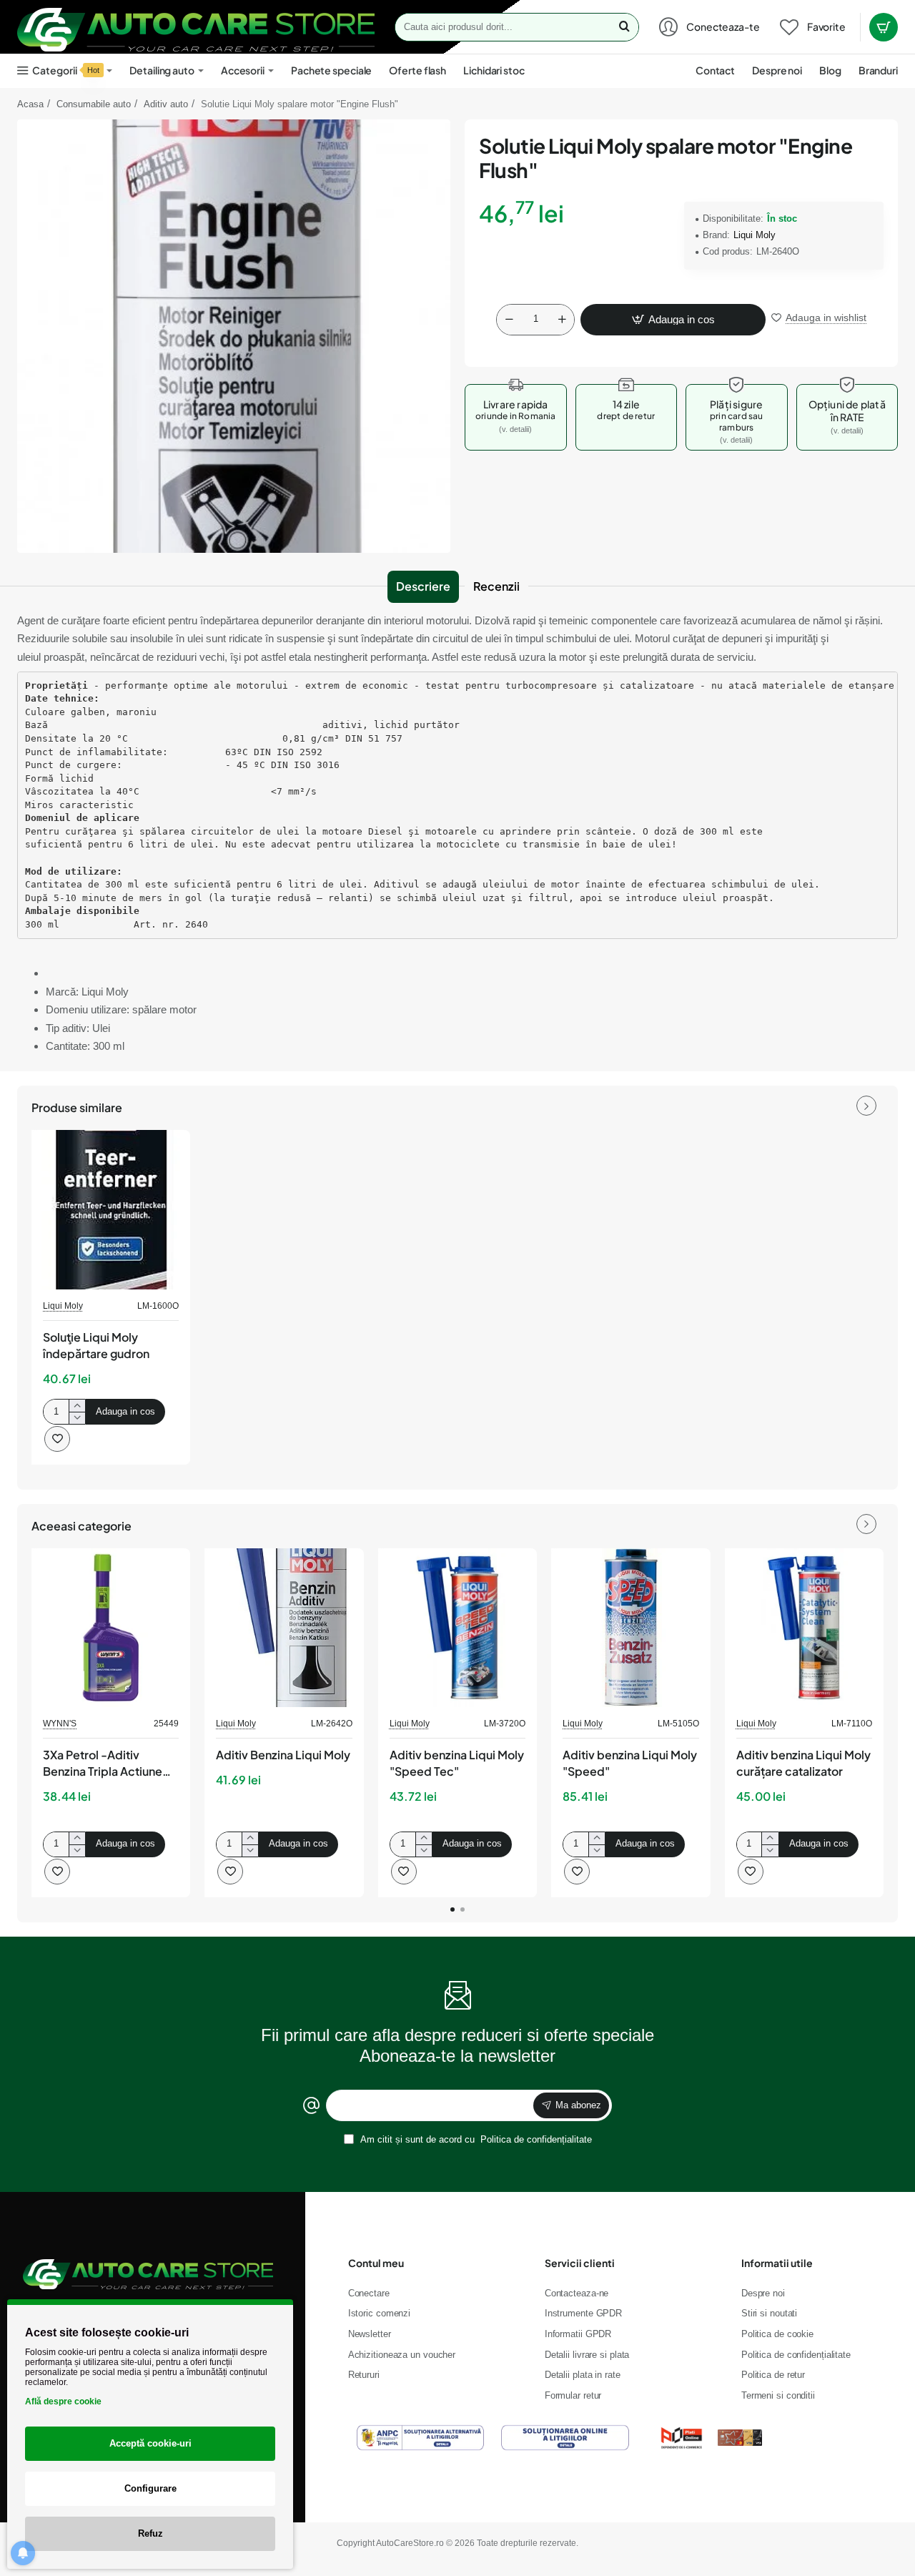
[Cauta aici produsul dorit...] (624, 27)
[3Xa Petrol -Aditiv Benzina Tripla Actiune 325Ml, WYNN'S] (111, 1628)
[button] (673, 320)
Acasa (30, 104)
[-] (509, 320)
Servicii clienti (580, 2263)
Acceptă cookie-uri (150, 2443)
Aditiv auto (166, 104)
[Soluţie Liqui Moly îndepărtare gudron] (111, 1209)
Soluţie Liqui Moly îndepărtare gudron (96, 1345)
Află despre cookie (63, 2402)
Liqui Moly (755, 235)
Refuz (150, 2533)
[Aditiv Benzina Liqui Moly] (284, 1628)
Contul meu (376, 2263)
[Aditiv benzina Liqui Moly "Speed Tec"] (457, 1628)
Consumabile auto (94, 104)
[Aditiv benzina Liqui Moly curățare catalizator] (804, 1628)
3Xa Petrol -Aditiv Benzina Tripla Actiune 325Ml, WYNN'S (103, 1764)
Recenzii (496, 586)
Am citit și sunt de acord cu (475, 2139)
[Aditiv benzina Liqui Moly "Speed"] (630, 1628)
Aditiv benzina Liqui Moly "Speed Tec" (457, 1763)
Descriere (423, 586)
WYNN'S (60, 1724)
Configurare (150, 2488)
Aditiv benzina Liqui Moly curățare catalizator (803, 1763)
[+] (562, 320)
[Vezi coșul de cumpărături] (884, 27)
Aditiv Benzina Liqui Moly (283, 1755)
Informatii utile (777, 2263)
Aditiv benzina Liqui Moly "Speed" (630, 1763)
